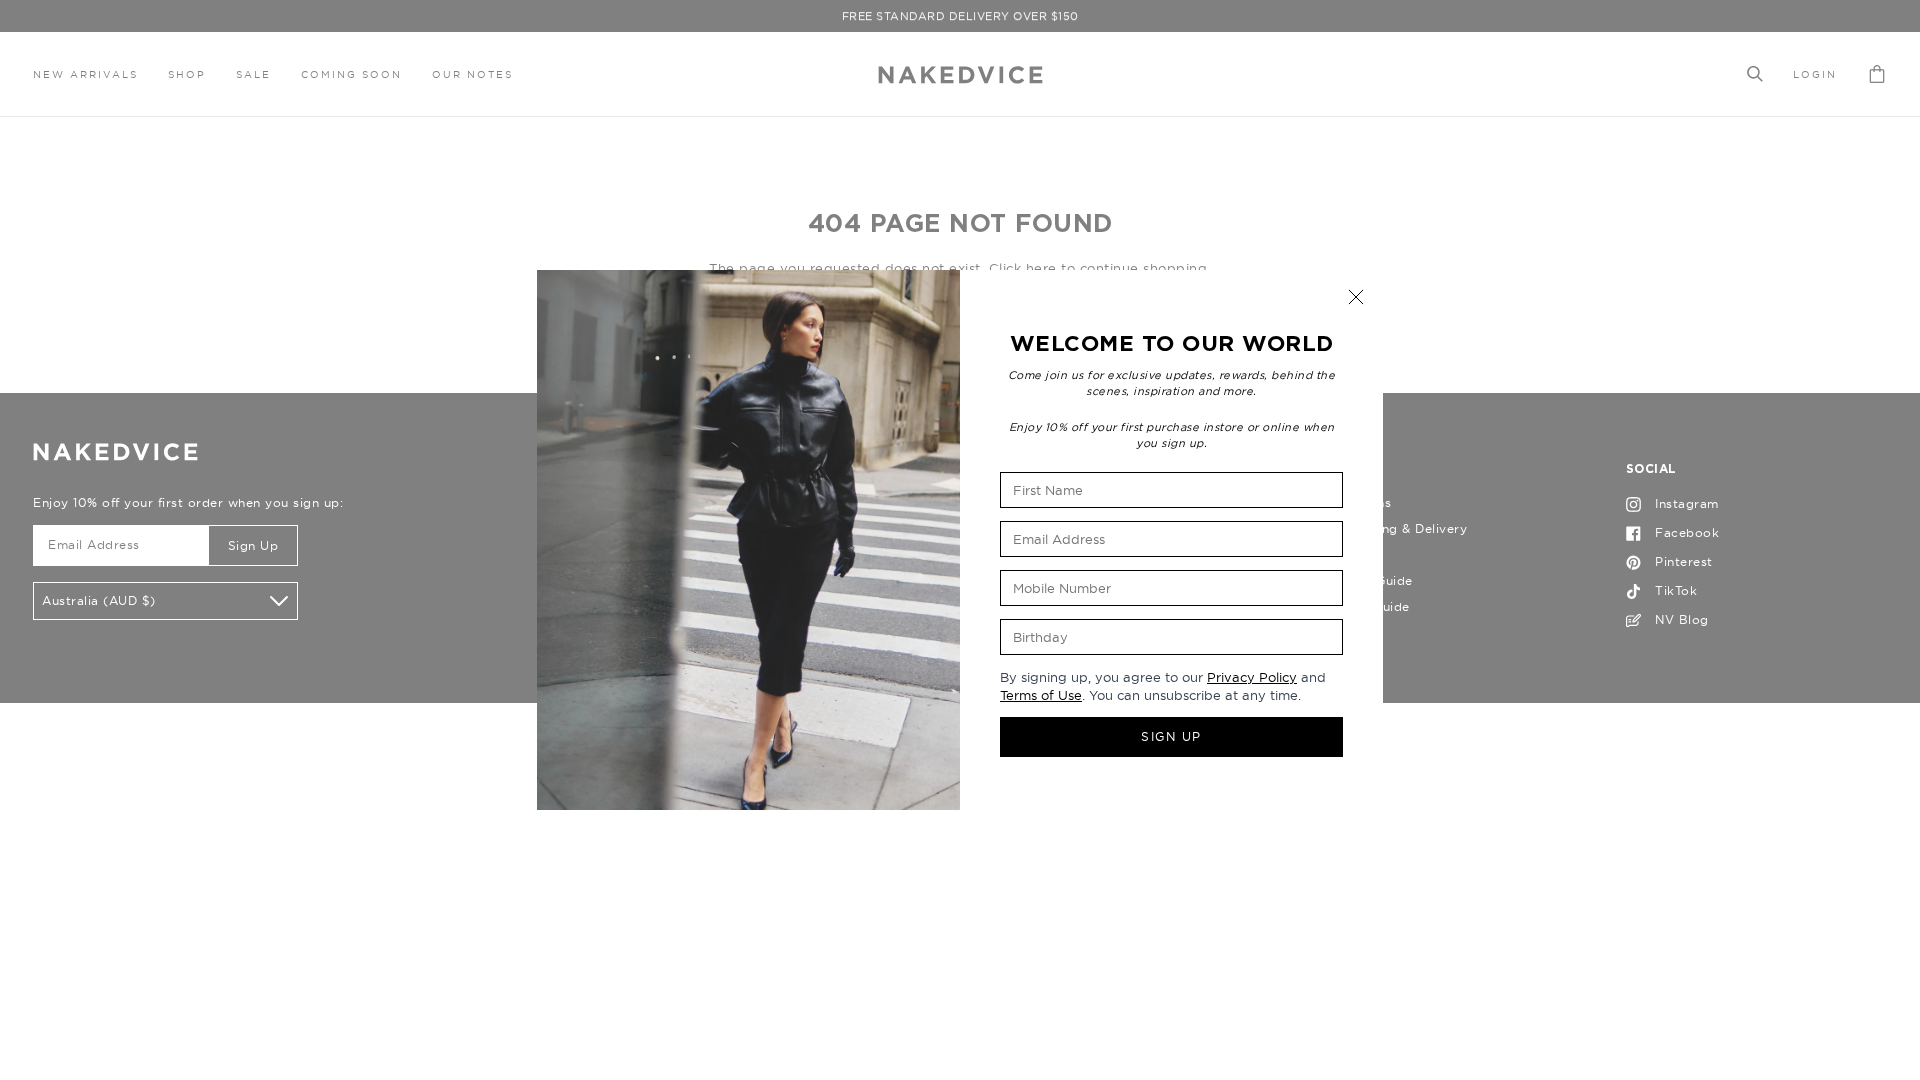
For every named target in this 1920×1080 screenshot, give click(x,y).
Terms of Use (1041, 695)
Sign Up (1171, 736)
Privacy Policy (1252, 677)
